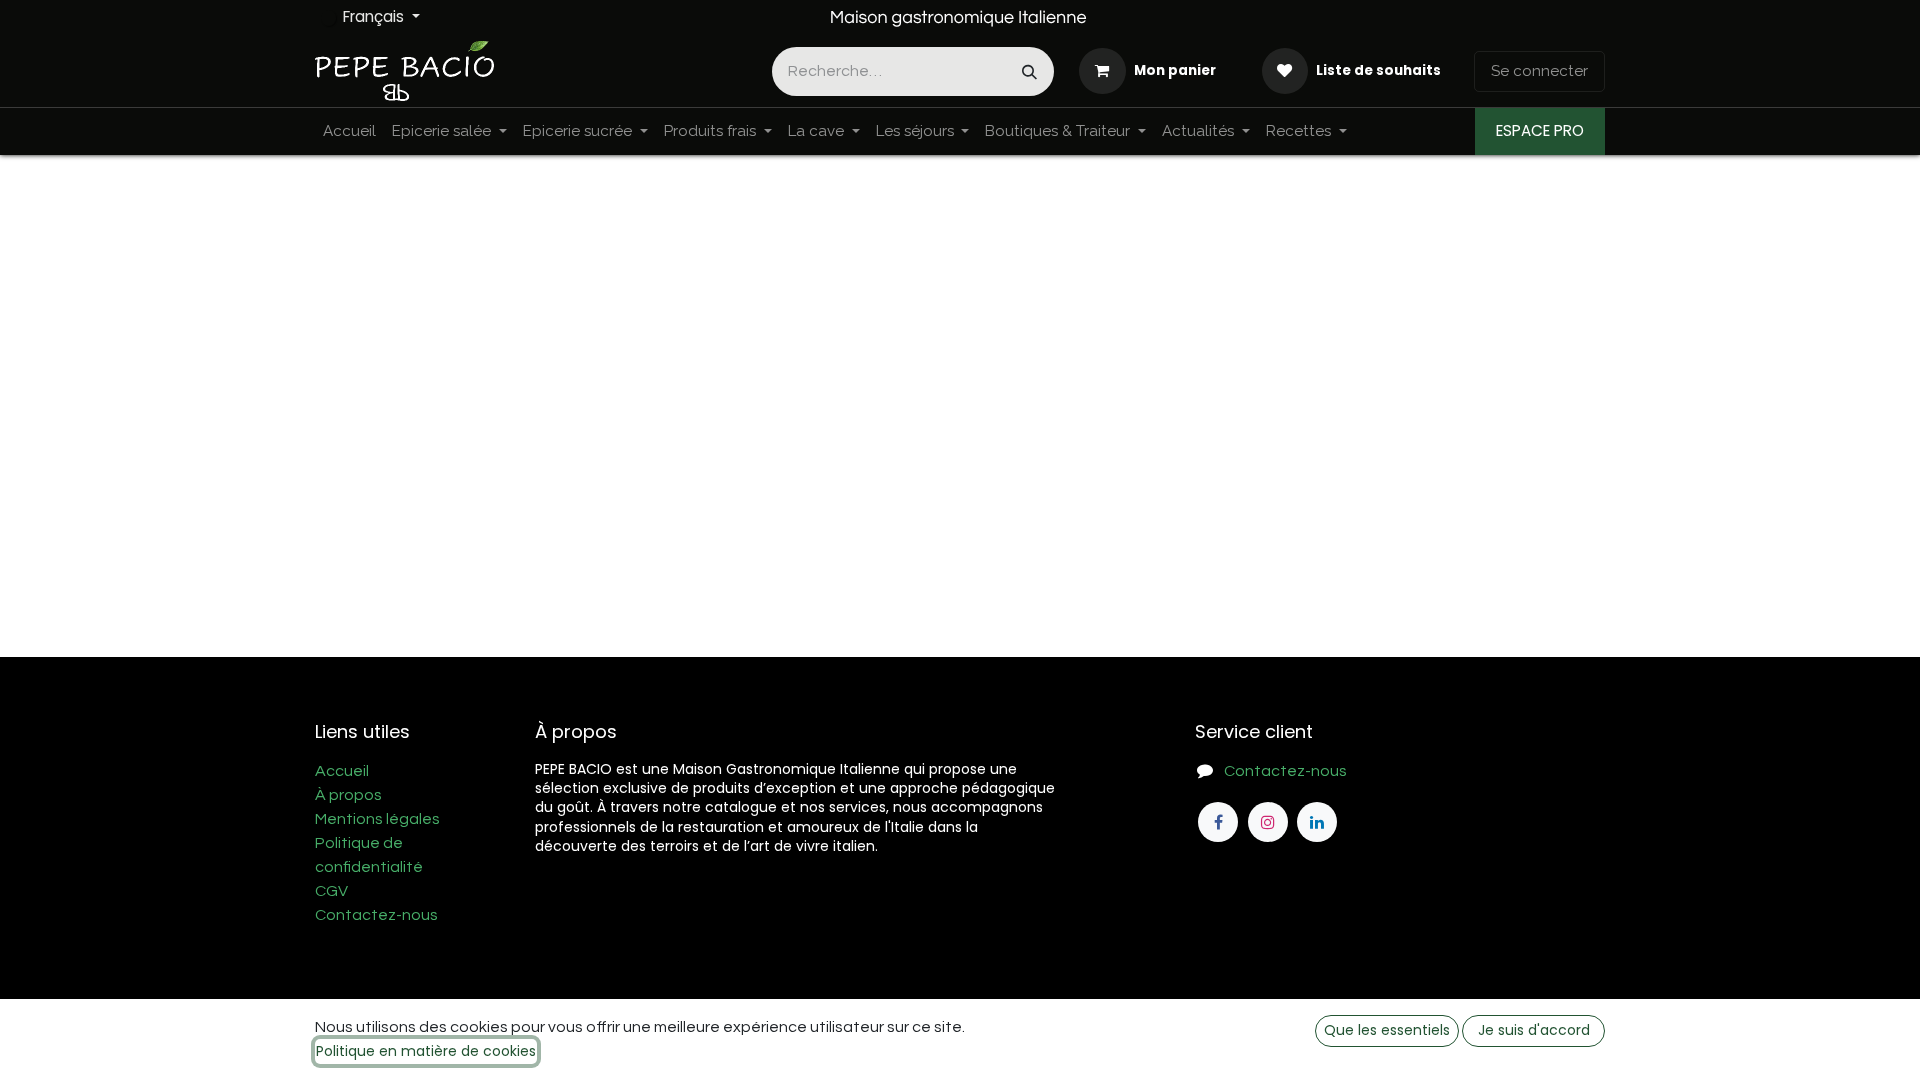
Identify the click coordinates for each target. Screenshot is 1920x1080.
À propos (348, 795)
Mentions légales (377, 819)
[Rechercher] (1029, 71)
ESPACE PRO (1540, 130)
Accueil (342, 771)
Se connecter (1539, 71)
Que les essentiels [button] (1387, 1030)
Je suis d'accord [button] (1534, 1030)
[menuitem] (349, 131)
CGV (331, 891)
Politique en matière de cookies (426, 1051)
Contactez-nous (376, 915)
